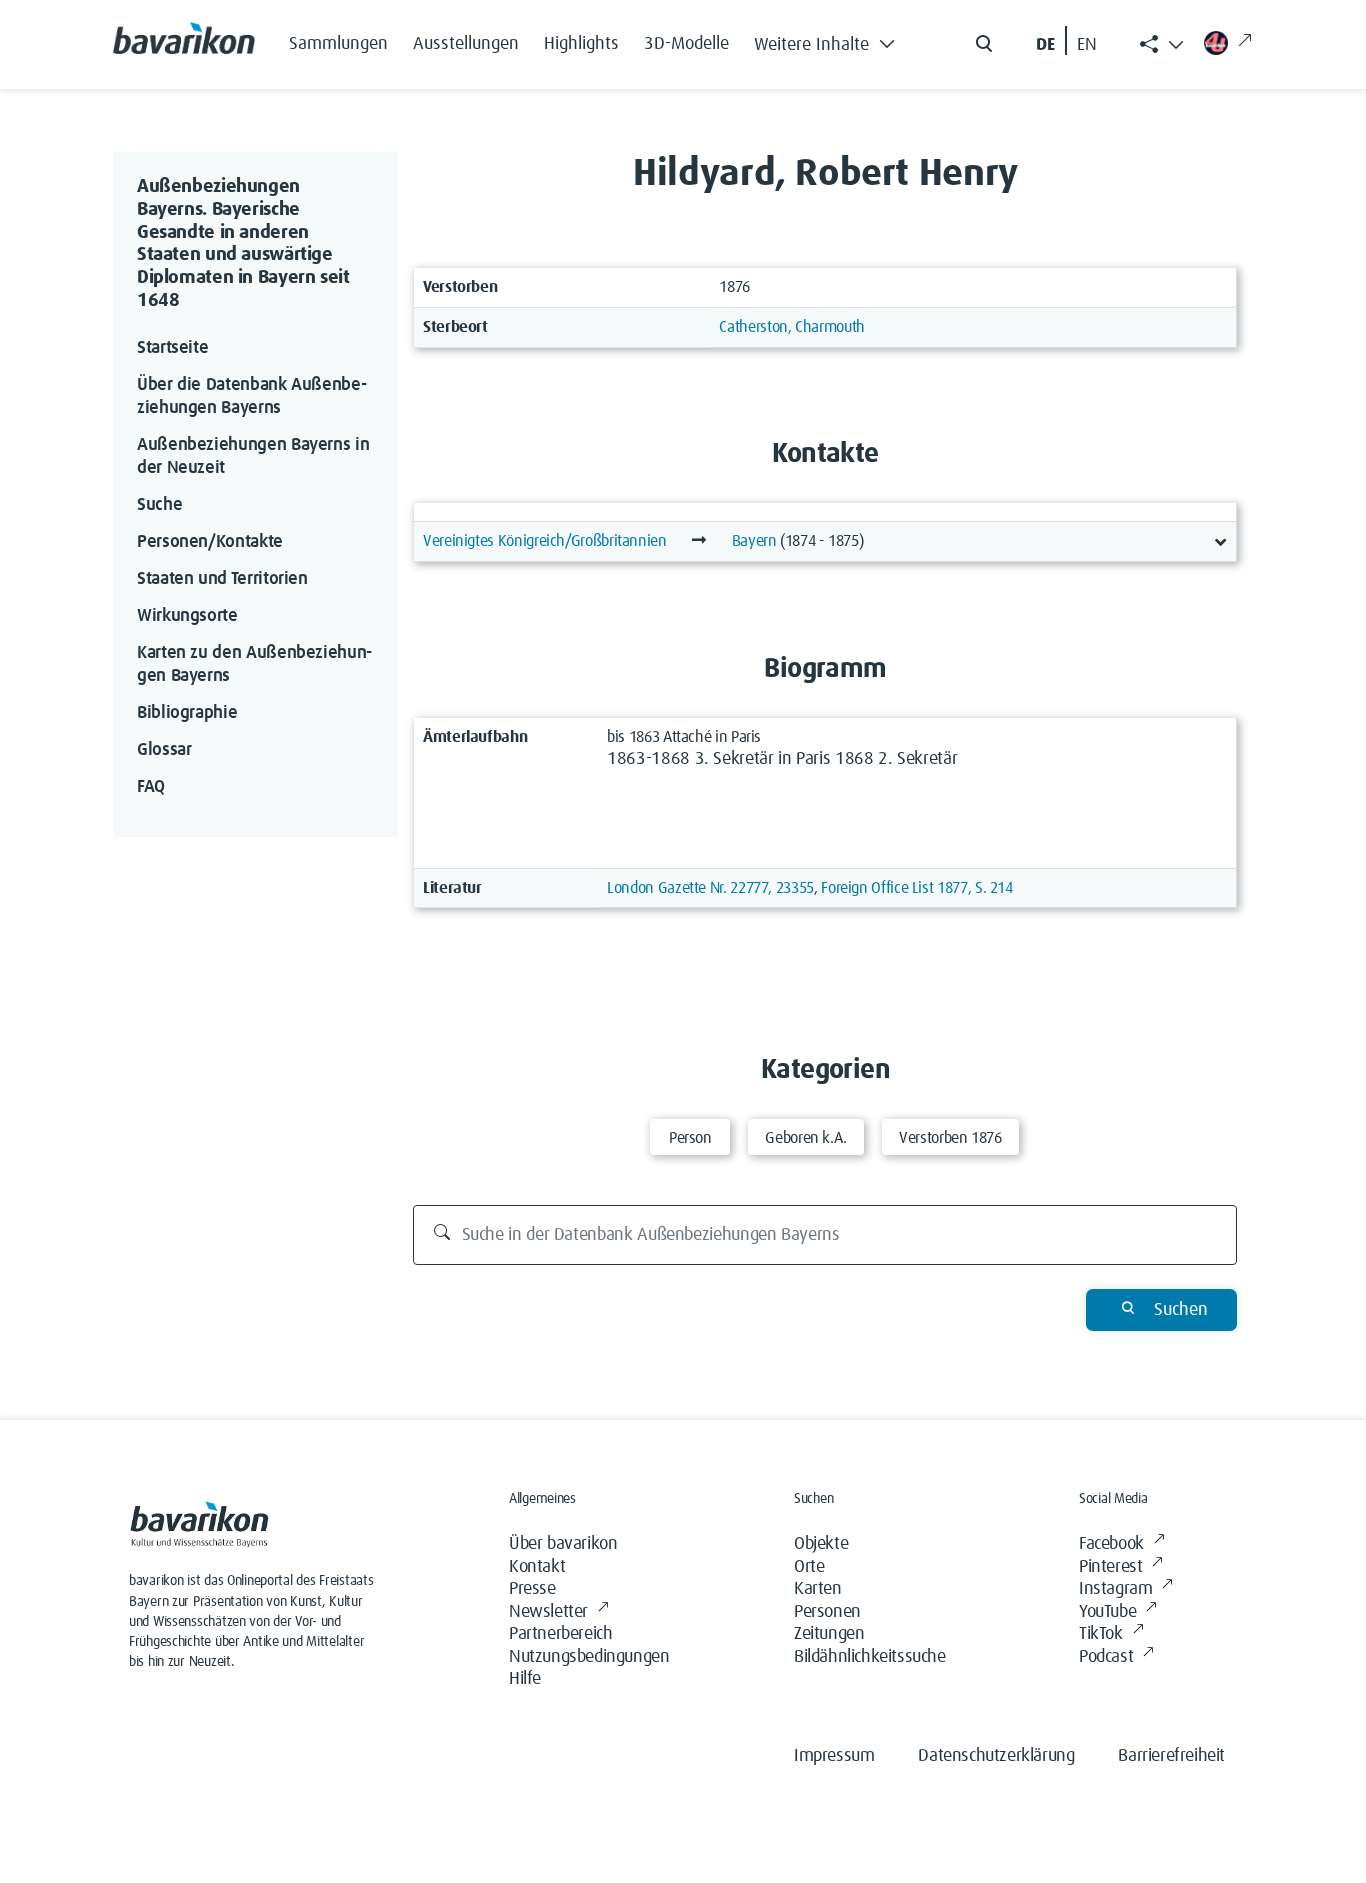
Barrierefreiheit (1171, 1756)
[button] (830, 40)
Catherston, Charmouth (791, 327)
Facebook (1111, 1544)
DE (1045, 45)
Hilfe (525, 1679)
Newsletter (548, 1612)
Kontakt (537, 1567)
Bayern (754, 541)
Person (690, 1138)
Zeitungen (829, 1634)
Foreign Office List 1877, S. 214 (916, 888)
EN (1087, 45)
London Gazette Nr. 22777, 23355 (710, 888)
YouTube (1107, 1612)
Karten (818, 1589)
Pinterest (1110, 1567)
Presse (532, 1589)
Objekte (821, 1544)
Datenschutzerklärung (996, 1756)
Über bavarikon (563, 1544)
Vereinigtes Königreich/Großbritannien (545, 541)
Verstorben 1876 (950, 1138)
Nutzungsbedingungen (589, 1657)
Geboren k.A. (806, 1138)
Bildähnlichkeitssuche (870, 1657)
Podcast (1106, 1657)
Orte (809, 1567)
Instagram (1115, 1589)
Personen (827, 1612)
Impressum (834, 1756)
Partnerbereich (560, 1634)
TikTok (1101, 1634)
